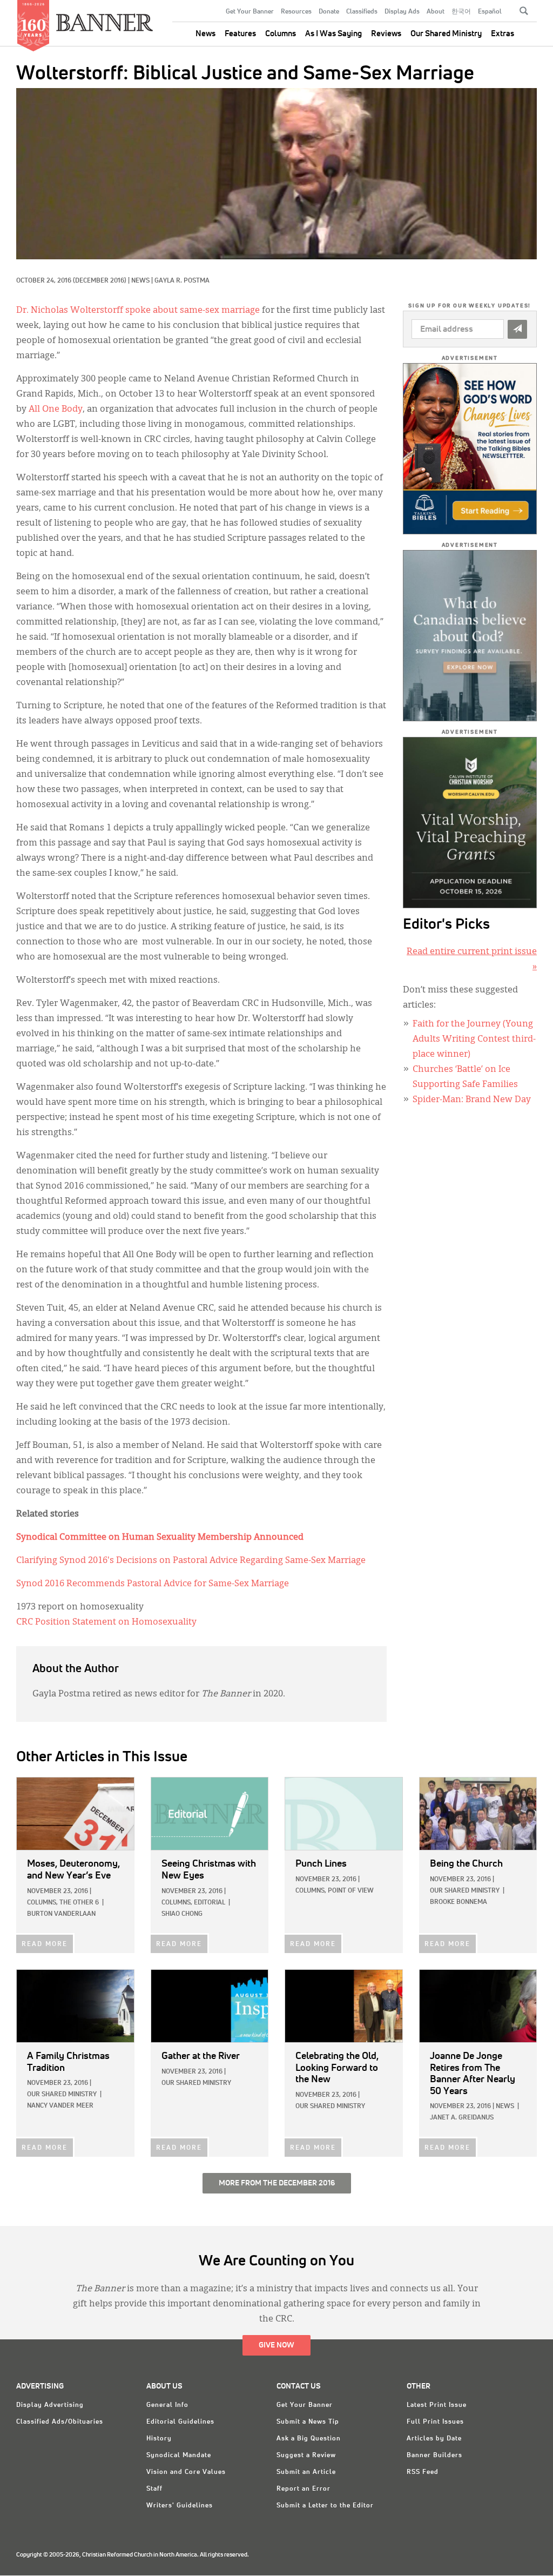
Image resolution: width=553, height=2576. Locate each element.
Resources (296, 12)
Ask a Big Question (309, 2439)
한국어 (461, 12)
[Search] (524, 11)
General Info (167, 2405)
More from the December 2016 (277, 2183)
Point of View (351, 1891)
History (159, 2439)
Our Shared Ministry (446, 34)
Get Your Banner (250, 12)
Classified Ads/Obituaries (60, 2422)
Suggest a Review (306, 2456)
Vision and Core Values (186, 2472)
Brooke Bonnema (458, 1902)
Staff (154, 2489)
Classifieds (362, 12)
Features (240, 34)
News (205, 34)
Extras (503, 34)
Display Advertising (50, 2405)
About (436, 12)
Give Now (276, 2345)
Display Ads (402, 12)
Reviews (386, 34)
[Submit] (517, 329)
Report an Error (304, 2489)
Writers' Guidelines (180, 2506)
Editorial (210, 1903)
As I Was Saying (333, 34)
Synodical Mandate (179, 2456)
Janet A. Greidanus (462, 2118)
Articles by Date (434, 2439)
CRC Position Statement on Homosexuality (106, 1622)
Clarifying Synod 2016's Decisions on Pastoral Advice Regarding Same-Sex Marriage (191, 1561)
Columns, (42, 1903)
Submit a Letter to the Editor (325, 2506)
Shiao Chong (182, 1914)
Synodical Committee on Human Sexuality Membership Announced (160, 1538)
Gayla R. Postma (182, 281)
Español (490, 12)
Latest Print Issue (437, 2405)
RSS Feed (423, 2472)
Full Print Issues (435, 2422)
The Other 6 (79, 1903)
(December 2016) (100, 281)
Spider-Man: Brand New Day (472, 1100)
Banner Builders (434, 2456)
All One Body (56, 410)
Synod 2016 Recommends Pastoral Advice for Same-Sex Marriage (153, 1584)
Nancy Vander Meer (60, 2106)
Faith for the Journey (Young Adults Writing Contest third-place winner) (474, 1039)
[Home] (105, 18)
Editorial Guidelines (180, 2422)
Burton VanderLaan (61, 1914)
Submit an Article (306, 2472)
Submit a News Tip (308, 2422)
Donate (329, 12)
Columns (281, 34)
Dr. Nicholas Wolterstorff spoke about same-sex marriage (138, 311)
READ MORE (45, 1944)
